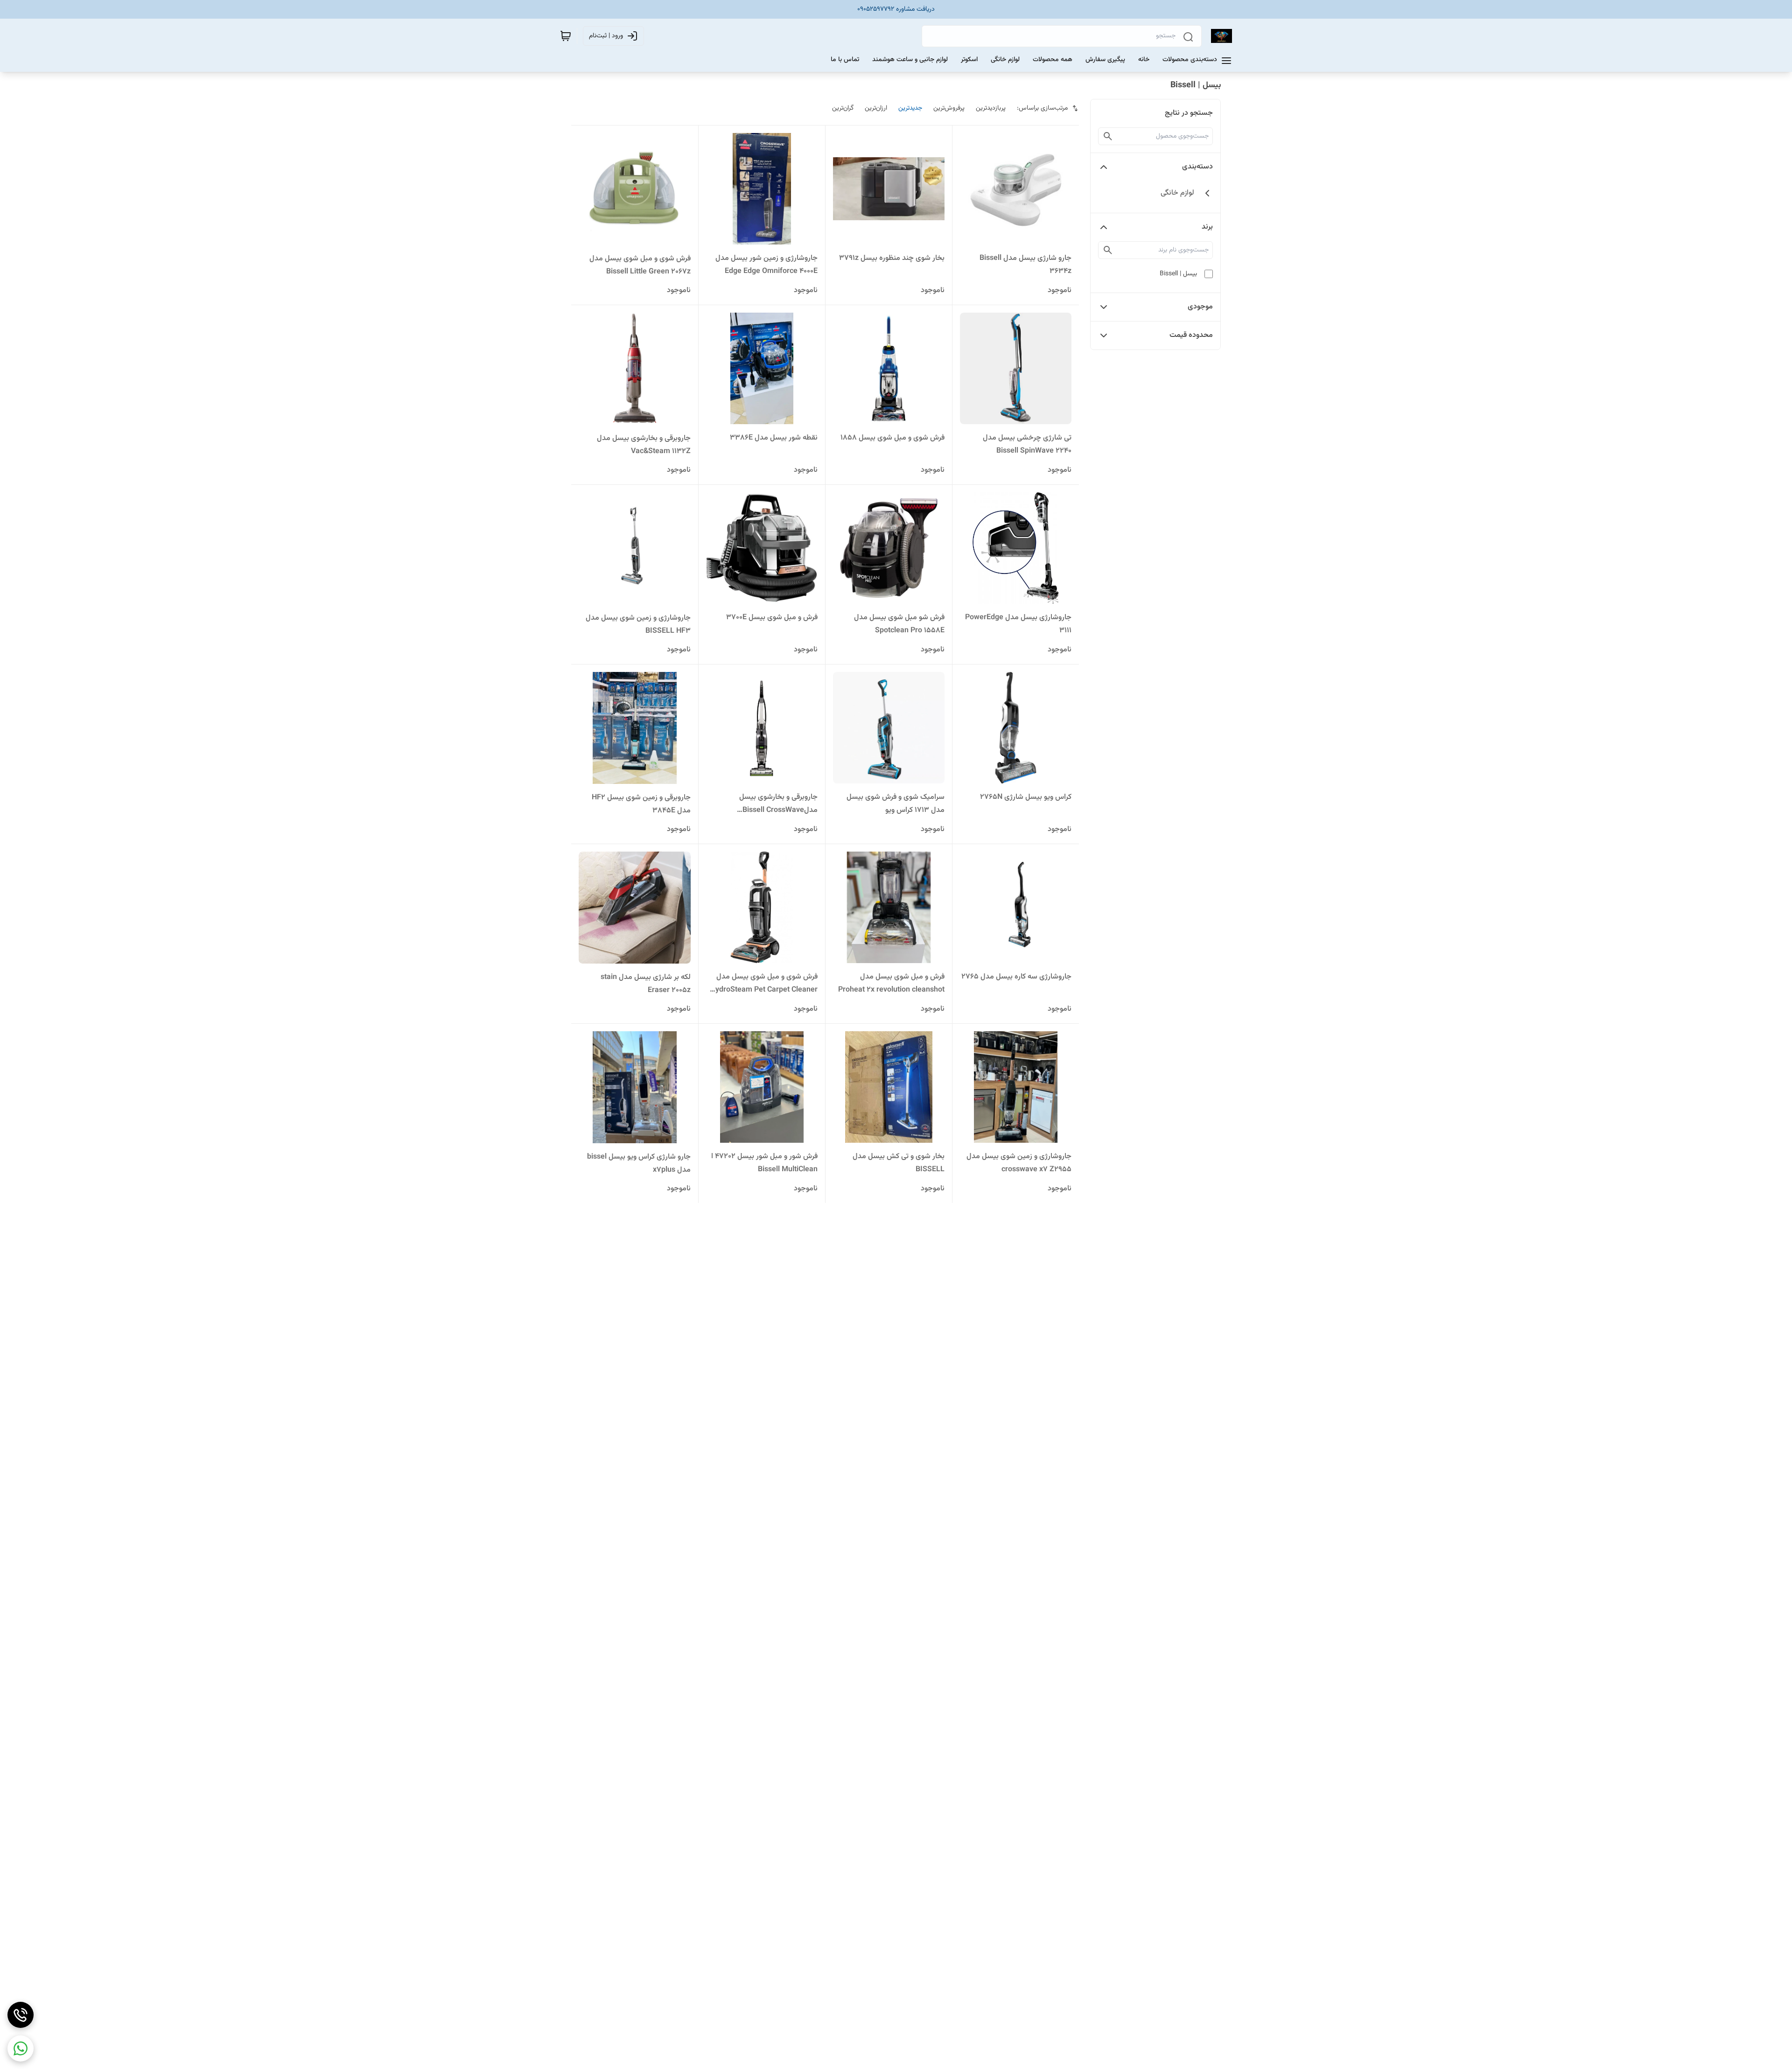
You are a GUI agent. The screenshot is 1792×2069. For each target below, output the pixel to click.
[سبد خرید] (566, 36)
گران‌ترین (843, 108)
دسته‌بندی (1197, 167)
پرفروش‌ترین (949, 108)
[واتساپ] (21, 2048)
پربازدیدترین (991, 108)
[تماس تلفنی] (21, 2015)
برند (1207, 227)
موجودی (1200, 307)
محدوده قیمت (1191, 335)
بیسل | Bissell (1178, 274)
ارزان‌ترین (876, 108)
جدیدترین (910, 108)
